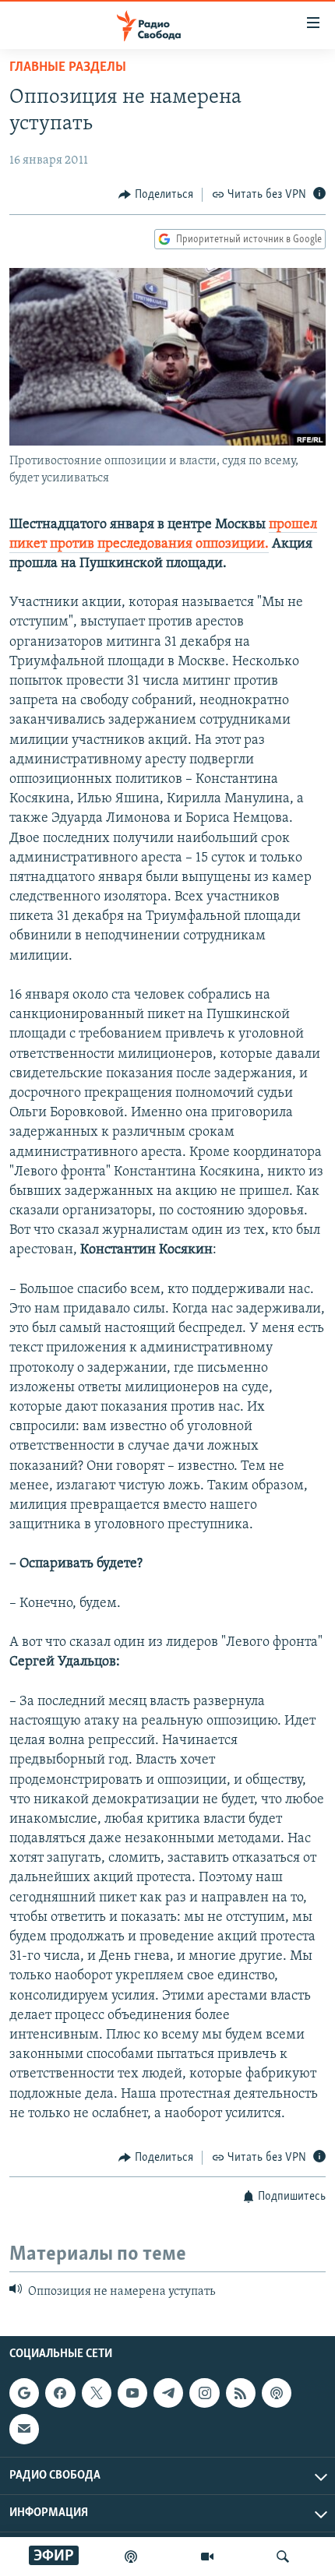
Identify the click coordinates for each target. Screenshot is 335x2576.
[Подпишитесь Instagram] (204, 2393)
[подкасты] (131, 2557)
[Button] (156, 195)
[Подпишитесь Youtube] (132, 2393)
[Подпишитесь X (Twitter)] (97, 2393)
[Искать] (283, 2557)
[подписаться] (24, 2429)
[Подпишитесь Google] (24, 2393)
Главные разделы (68, 68)
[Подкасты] (277, 2393)
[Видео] (207, 2557)
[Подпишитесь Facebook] (60, 2393)
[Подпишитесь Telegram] (168, 2393)
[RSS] (241, 2393)
